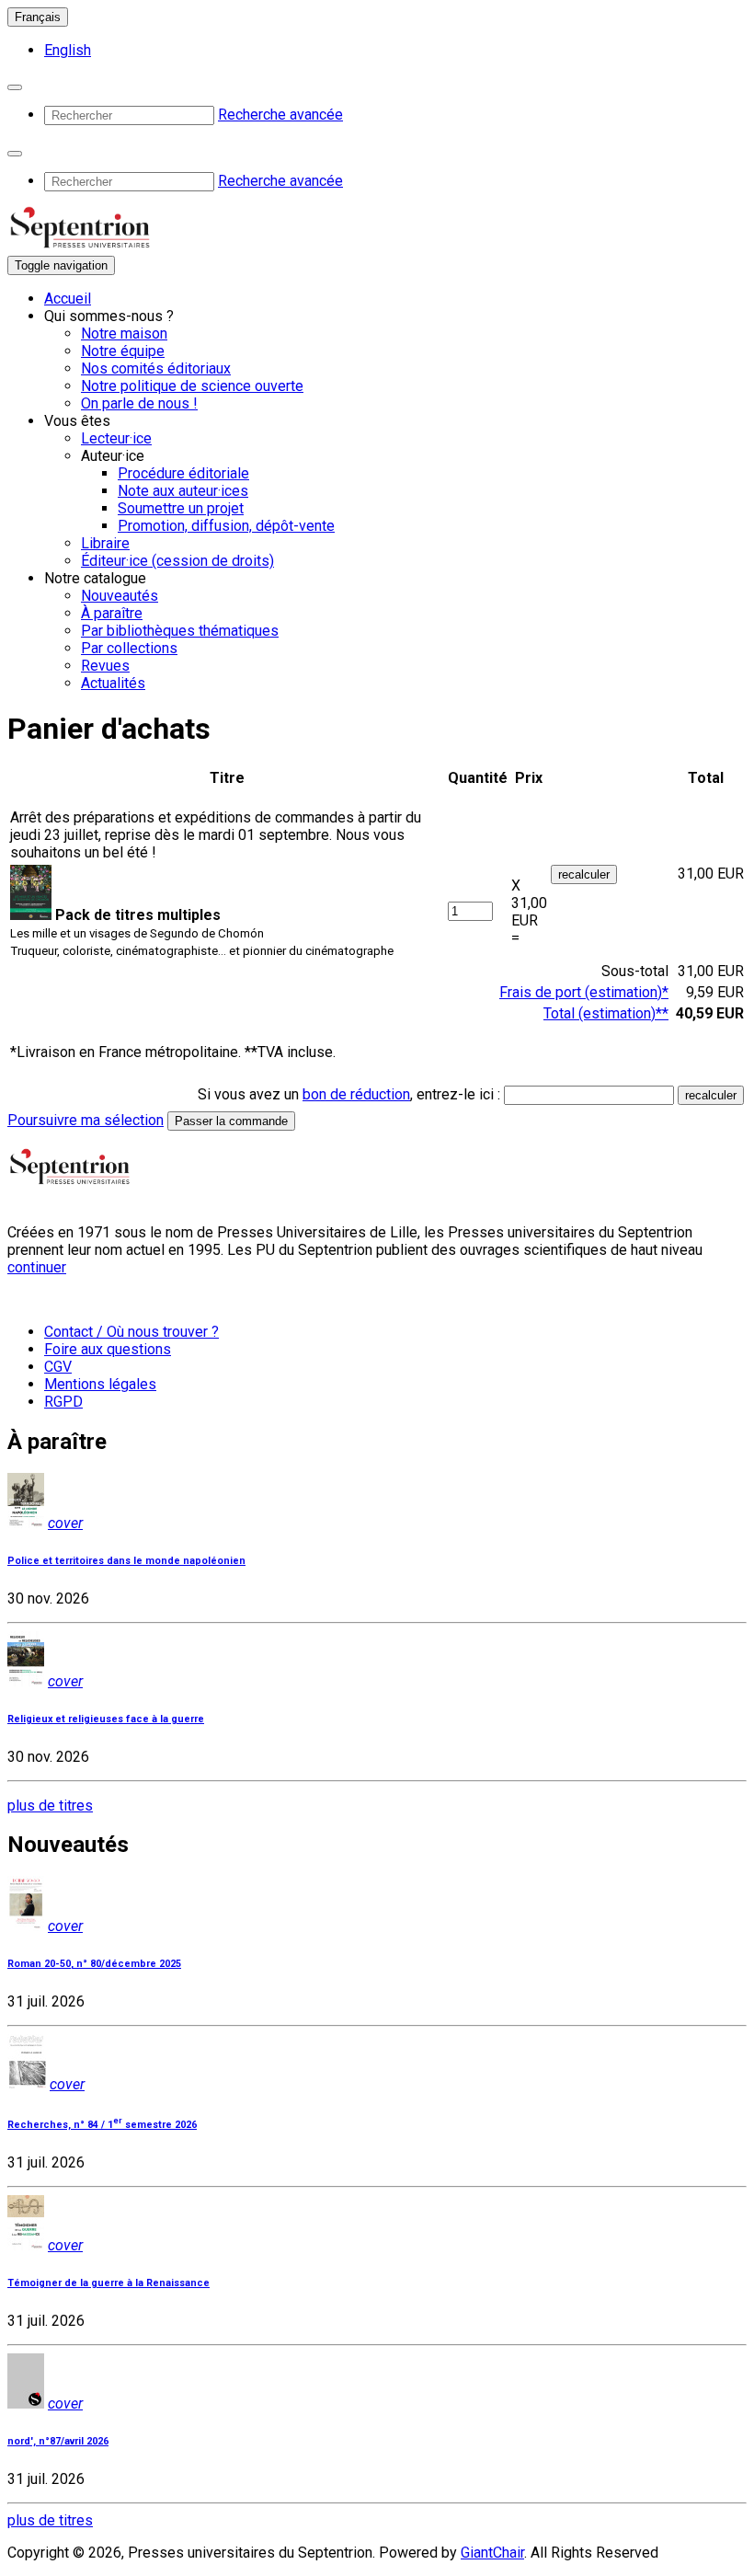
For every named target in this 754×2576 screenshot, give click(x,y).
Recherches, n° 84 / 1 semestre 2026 (102, 2125)
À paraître (112, 613)
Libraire (105, 543)
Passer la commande (231, 1121)
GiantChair (492, 2553)
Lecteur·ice (116, 438)
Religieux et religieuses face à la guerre (106, 1719)
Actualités (113, 683)
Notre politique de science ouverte (192, 386)
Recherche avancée (280, 115)
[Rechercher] (15, 87)
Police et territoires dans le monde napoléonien (126, 1561)
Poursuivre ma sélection (86, 1120)
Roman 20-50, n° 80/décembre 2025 (94, 1964)
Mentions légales (100, 1384)
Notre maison (124, 333)
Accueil (68, 299)
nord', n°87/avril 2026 (58, 2441)
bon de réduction (356, 1094)
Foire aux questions (108, 1349)
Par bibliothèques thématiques (180, 631)
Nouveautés (120, 596)
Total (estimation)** (606, 1013)
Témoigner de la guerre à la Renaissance (109, 2283)
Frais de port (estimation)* (584, 992)
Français (38, 17)
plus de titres (50, 1805)
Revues (105, 666)
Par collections (129, 648)
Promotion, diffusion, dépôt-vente (226, 526)
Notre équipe (123, 351)
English (68, 50)
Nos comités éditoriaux (156, 368)
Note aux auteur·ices (183, 491)
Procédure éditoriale (183, 473)
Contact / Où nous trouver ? (131, 1332)
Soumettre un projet (181, 508)
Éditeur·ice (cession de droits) (177, 561)
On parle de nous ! (139, 403)
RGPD (63, 1402)
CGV (58, 1367)
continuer (37, 1267)
